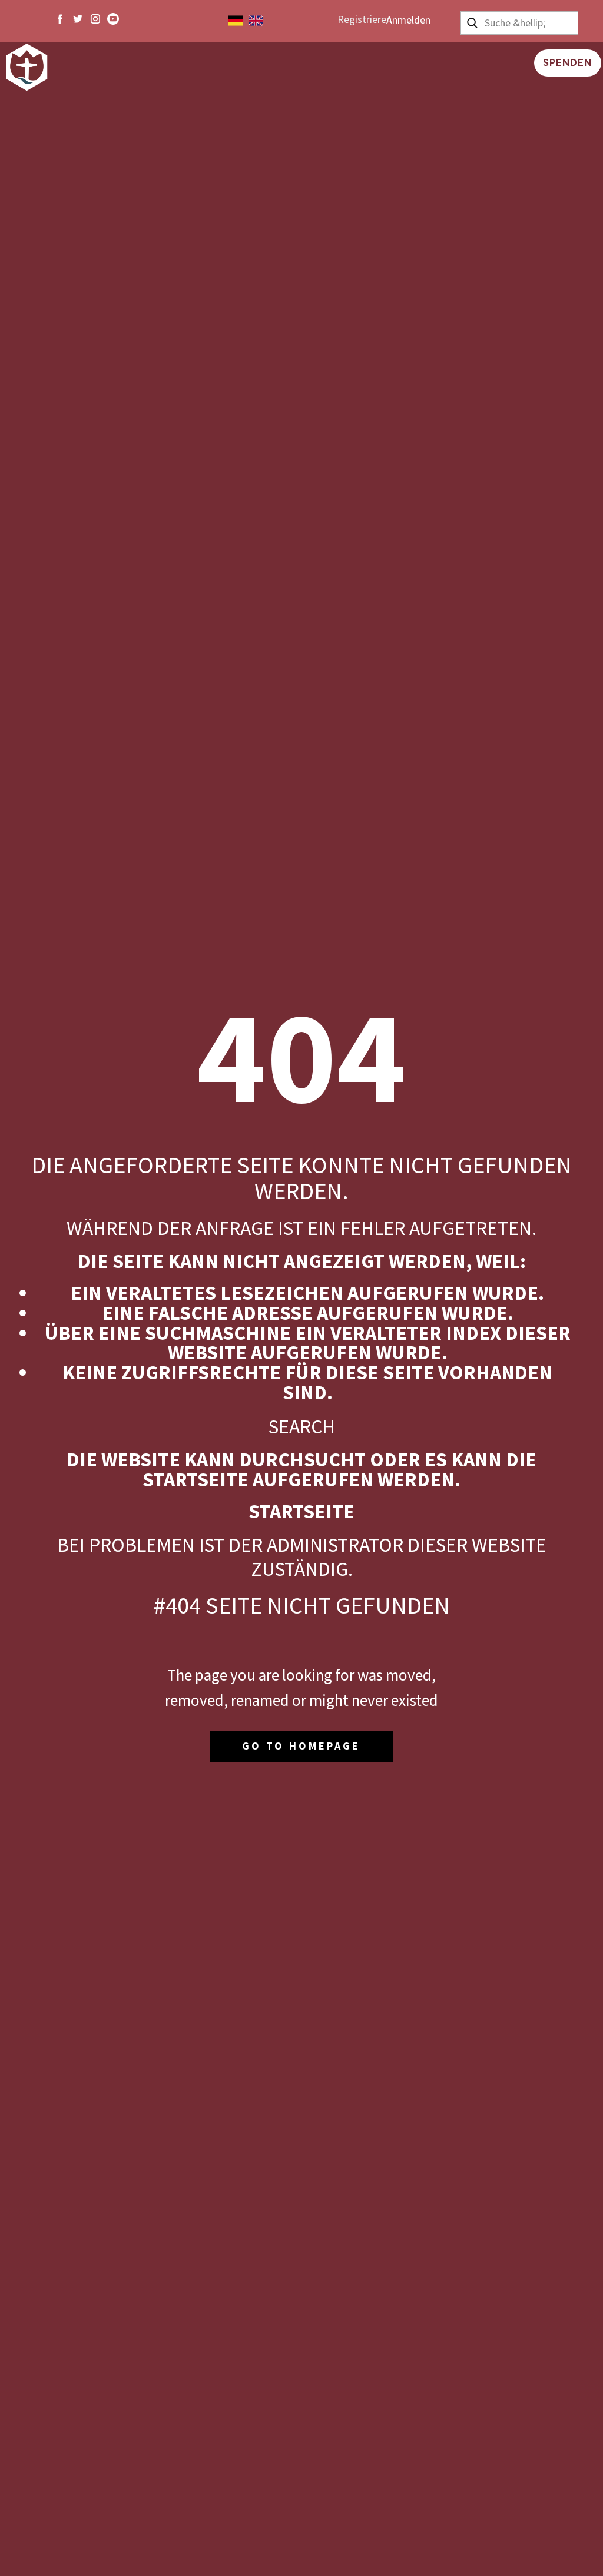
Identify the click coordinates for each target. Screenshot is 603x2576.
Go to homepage (301, 1746)
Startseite (301, 1511)
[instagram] (95, 19)
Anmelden (408, 20)
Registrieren (365, 19)
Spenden (567, 63)
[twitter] (78, 19)
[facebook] (60, 19)
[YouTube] (113, 19)
